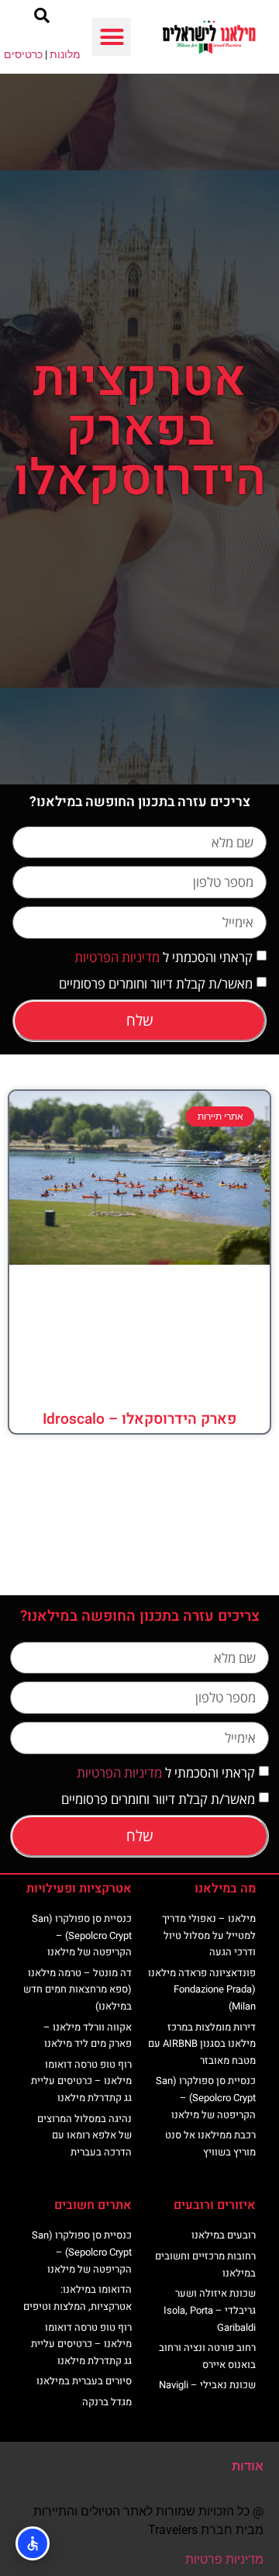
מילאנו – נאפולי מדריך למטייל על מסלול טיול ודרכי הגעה (209, 1935)
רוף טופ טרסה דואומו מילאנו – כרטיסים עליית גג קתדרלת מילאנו (81, 2081)
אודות (248, 2466)
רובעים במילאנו (224, 2235)
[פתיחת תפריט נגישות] (33, 2543)
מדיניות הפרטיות (117, 957)
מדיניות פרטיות (224, 2559)
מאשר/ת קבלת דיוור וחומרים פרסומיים (156, 983)
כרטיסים (23, 54)
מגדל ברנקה (107, 2402)
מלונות (65, 54)
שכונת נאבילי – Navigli (207, 2385)
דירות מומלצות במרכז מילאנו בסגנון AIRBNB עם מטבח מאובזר (202, 2044)
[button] (112, 37)
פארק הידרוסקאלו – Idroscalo (139, 1419)
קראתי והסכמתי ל (164, 957)
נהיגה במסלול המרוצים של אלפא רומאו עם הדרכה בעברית (84, 2135)
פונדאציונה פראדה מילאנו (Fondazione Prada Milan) (202, 1989)
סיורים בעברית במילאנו (84, 2381)
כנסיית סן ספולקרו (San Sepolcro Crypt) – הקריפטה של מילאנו (206, 2097)
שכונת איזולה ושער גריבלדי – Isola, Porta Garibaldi (210, 2310)
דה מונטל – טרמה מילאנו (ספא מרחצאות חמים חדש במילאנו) (77, 1989)
